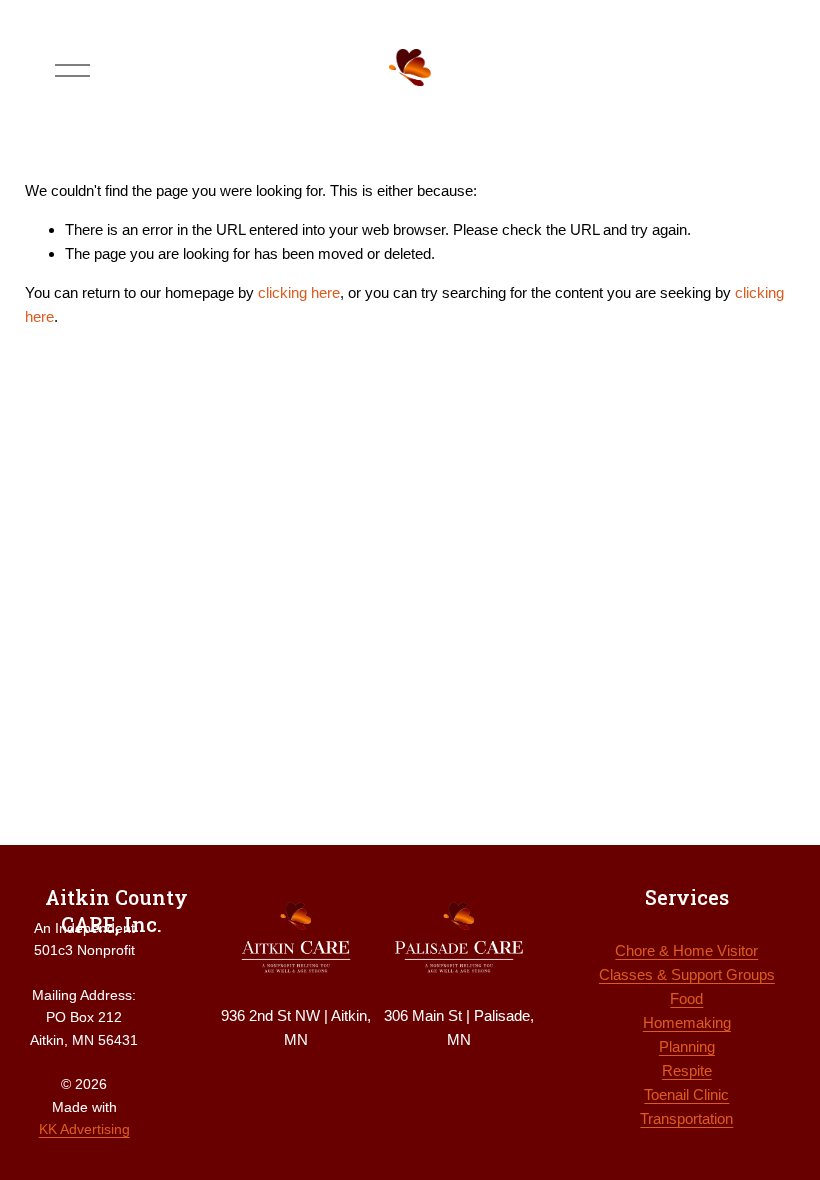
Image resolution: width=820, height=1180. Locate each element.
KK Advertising (84, 1129)
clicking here (299, 292)
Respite (687, 1070)
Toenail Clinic (686, 1094)
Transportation (686, 1118)
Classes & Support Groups (687, 974)
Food (686, 998)
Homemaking (687, 1022)
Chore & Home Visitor (686, 950)
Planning (687, 1046)
